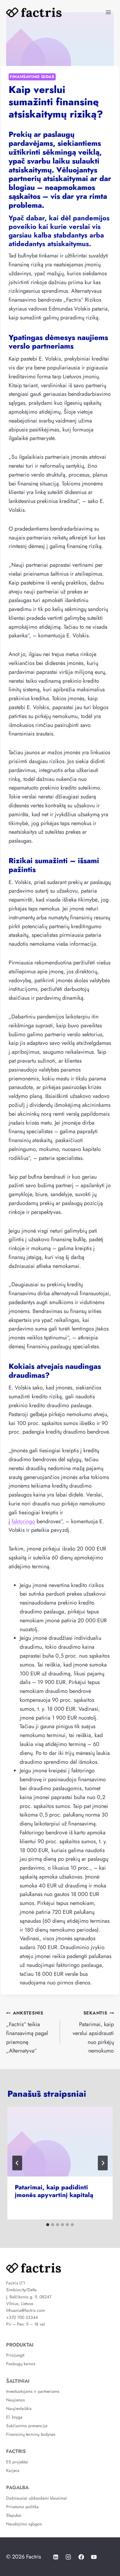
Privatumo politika (22, 2507)
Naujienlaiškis (19, 2408)
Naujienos (16, 2400)
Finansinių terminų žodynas (31, 2434)
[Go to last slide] (17, 2163)
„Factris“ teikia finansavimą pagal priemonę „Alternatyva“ (27, 2032)
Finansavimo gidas (32, 77)
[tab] (48, 2225)
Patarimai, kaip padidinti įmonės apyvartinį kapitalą (54, 2191)
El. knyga (14, 2417)
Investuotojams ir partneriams (33, 2391)
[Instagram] (68, 2557)
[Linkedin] (56, 2557)
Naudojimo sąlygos (24, 2524)
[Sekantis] (103, 2163)
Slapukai (14, 2515)
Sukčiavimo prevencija (27, 2426)
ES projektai (17, 2462)
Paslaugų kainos (21, 2364)
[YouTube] (94, 2557)
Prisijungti (15, 2355)
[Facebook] (81, 2557)
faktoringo (23, 1521)
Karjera (13, 2470)
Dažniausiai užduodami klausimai (37, 2498)
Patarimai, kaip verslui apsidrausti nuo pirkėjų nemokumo (93, 2032)
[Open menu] (108, 12)
